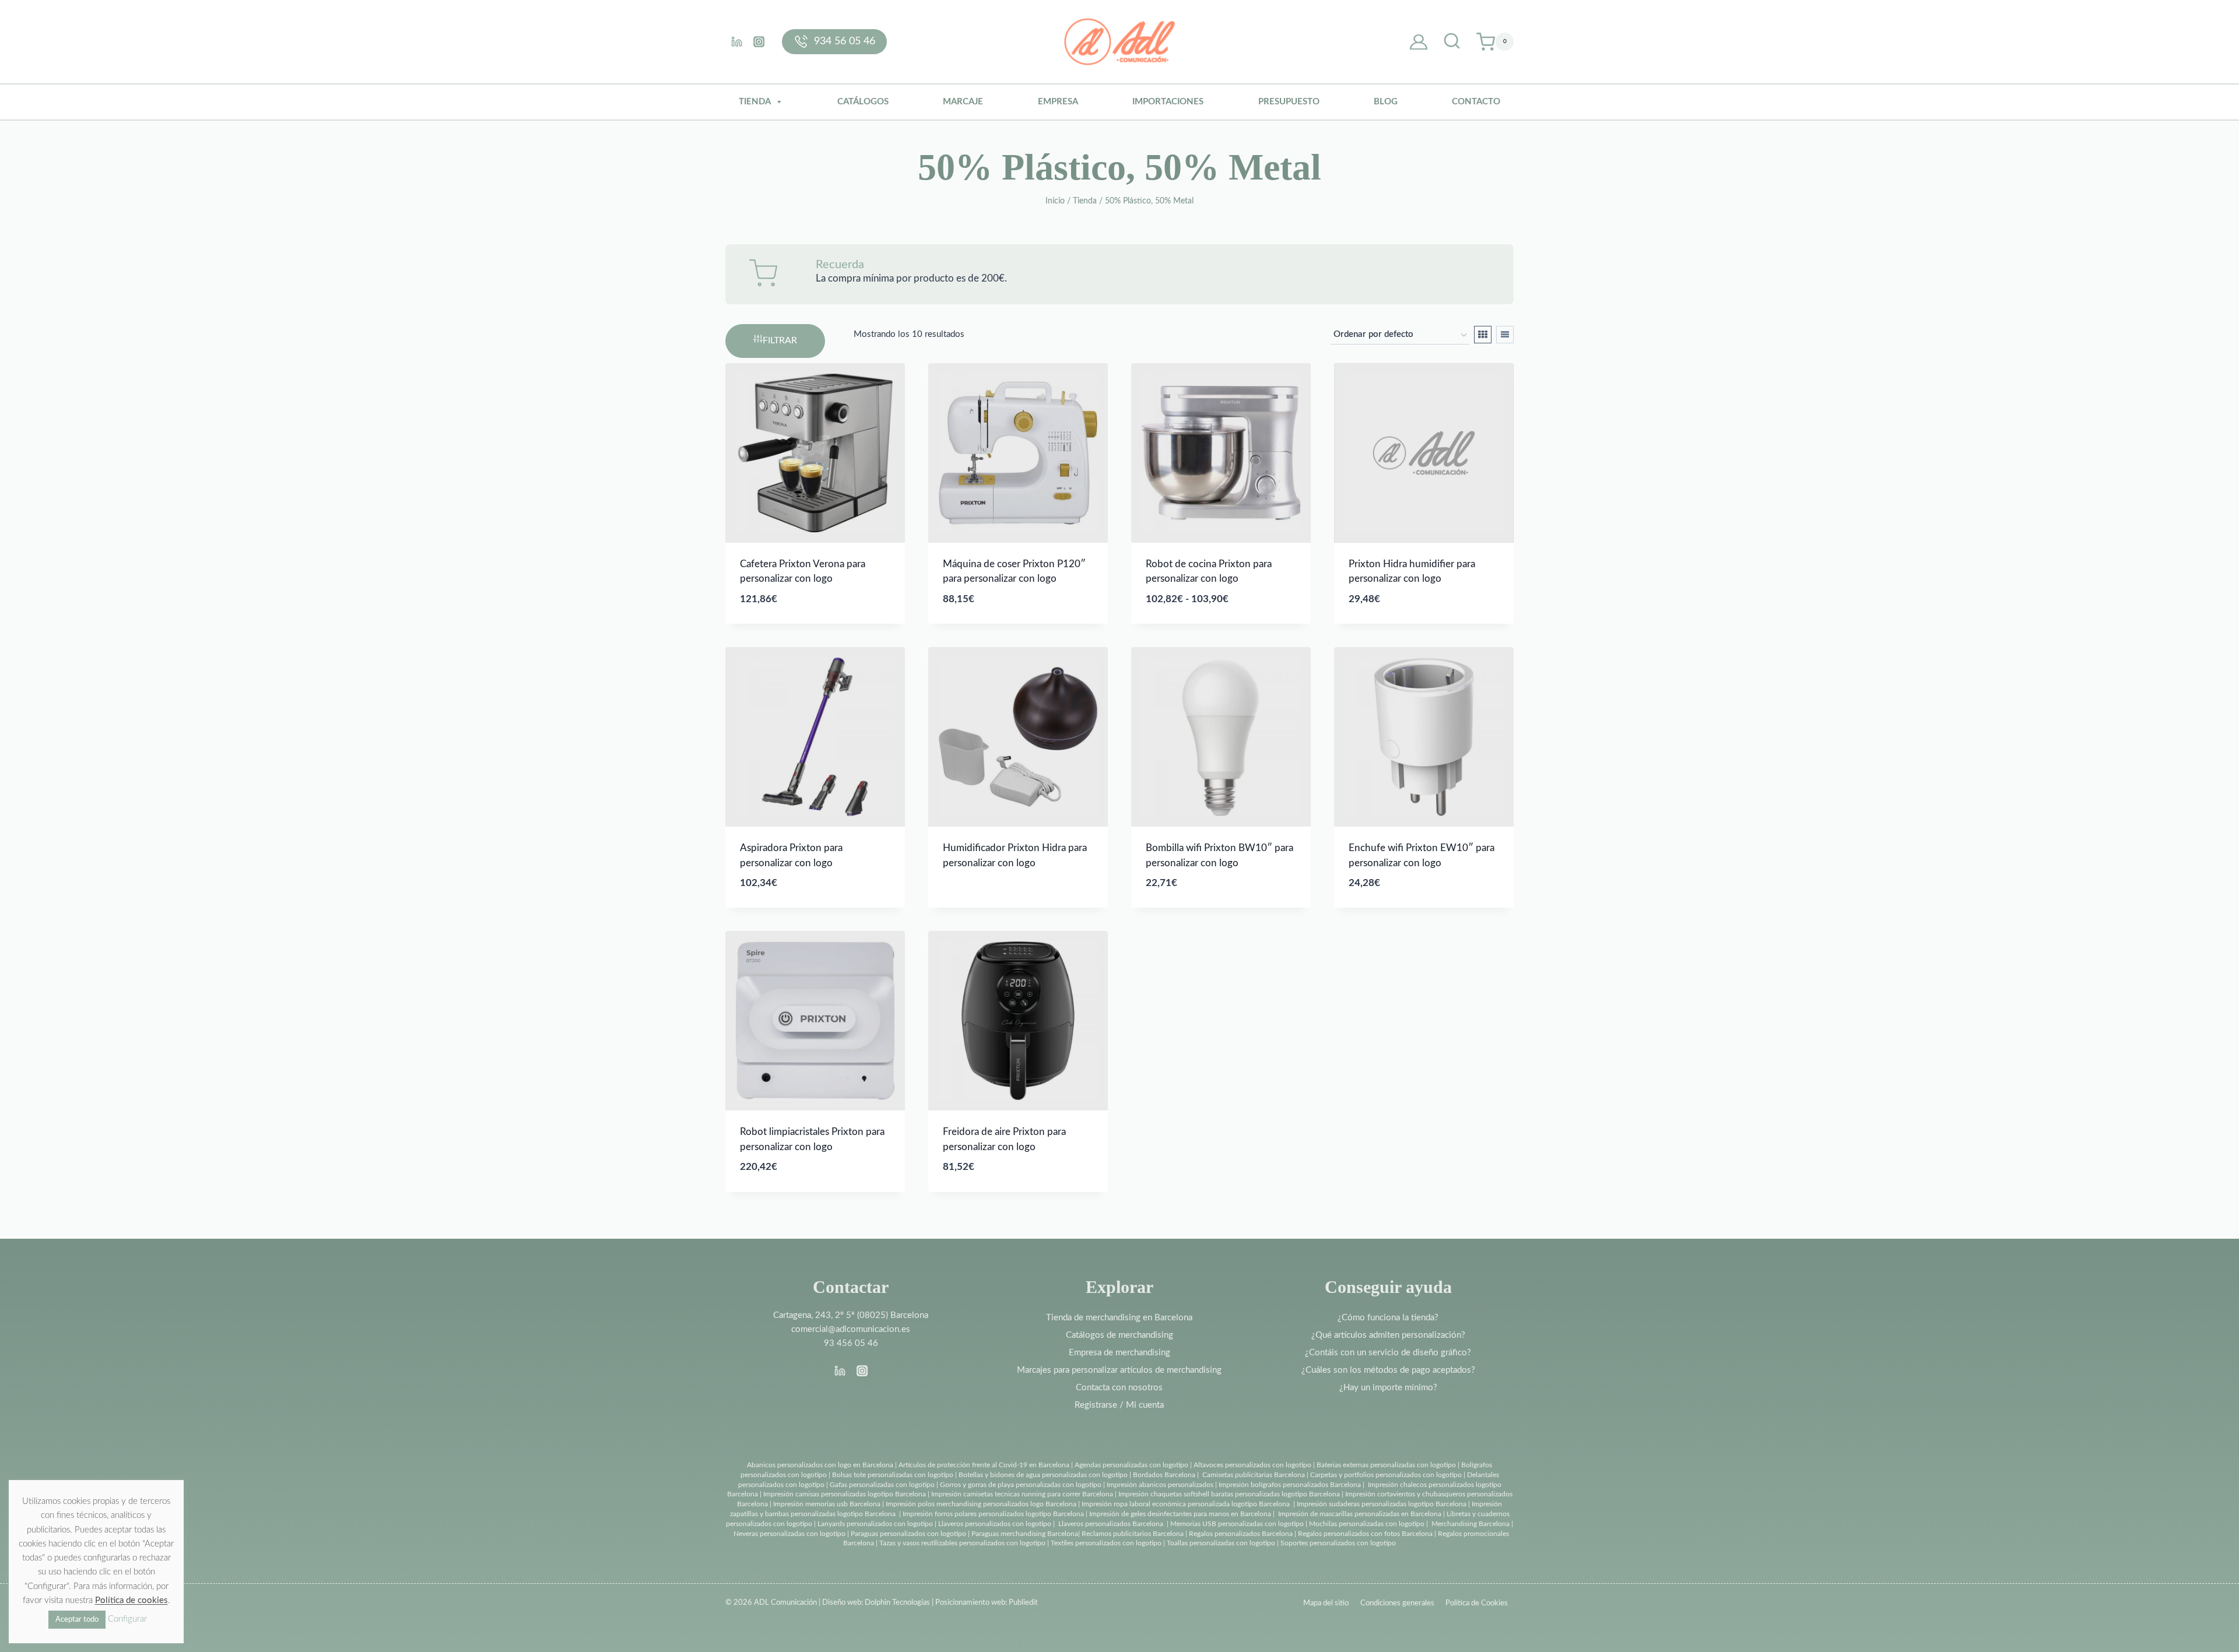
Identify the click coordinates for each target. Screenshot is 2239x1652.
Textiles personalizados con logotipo (1106, 1543)
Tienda (755, 102)
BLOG (1386, 102)
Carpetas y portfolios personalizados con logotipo (1386, 1475)
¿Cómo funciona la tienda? (1388, 1318)
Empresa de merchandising (1119, 1353)
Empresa (1058, 102)
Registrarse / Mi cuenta (1119, 1405)
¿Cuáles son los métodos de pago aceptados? (1388, 1370)
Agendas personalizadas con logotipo (1131, 1465)
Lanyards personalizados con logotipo (875, 1524)
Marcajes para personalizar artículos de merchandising (1119, 1370)
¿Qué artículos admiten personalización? (1388, 1335)
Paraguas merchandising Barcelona (1025, 1534)
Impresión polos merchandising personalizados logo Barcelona (981, 1504)
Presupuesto (1289, 102)
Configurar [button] (127, 1619)
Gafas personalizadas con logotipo (881, 1485)
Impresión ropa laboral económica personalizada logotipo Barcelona (1186, 1504)
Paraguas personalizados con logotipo (908, 1534)
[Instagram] (759, 41)
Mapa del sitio (1326, 1603)
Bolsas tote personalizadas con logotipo (893, 1475)
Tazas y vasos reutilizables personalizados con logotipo (962, 1543)
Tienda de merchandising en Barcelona (1119, 1318)
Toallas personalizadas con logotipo (1221, 1543)
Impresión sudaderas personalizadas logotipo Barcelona (1382, 1504)
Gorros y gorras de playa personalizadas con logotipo (1021, 1485)
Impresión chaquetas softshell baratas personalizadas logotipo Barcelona (1229, 1494)
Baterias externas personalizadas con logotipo (1386, 1465)
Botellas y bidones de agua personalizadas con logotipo (1043, 1475)
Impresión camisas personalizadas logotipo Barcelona (845, 1494)
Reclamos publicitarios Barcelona (1133, 1534)
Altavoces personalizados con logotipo (1252, 1465)
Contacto (1476, 102)
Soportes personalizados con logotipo (1338, 1543)
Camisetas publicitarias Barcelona (1254, 1475)
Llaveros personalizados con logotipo (995, 1524)
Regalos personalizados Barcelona (1241, 1534)
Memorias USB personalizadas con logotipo (1237, 1524)
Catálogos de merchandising (1119, 1335)
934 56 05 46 (845, 41)
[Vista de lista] (1505, 335)
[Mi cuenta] (1419, 42)
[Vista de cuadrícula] (1483, 335)
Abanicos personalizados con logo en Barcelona (820, 1465)
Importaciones (1168, 102)
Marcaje (963, 102)
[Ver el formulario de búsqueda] (1452, 42)
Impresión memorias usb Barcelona (827, 1504)
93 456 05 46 (851, 1343)
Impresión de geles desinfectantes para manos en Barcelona (1180, 1514)
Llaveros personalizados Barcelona (1111, 1524)
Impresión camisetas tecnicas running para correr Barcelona (1022, 1494)
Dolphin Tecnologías (897, 1603)
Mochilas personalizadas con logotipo (1367, 1524)
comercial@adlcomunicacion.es (851, 1329)
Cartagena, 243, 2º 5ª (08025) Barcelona (851, 1315)
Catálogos (863, 102)
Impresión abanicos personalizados (1161, 1485)
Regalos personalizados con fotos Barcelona (1365, 1534)
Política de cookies (131, 1600)
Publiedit (1023, 1603)
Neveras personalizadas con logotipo (789, 1534)
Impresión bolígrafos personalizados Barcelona (1290, 1485)
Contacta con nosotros (1119, 1388)
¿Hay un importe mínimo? (1388, 1388)
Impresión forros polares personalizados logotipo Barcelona (993, 1514)
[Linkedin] (736, 41)
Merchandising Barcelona (1471, 1524)
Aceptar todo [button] (77, 1620)
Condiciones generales (1397, 1603)
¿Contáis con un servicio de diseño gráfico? (1388, 1353)
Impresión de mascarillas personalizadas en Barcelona (1360, 1514)
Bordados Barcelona (1164, 1475)
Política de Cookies (1477, 1603)
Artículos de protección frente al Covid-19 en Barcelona (984, 1465)
